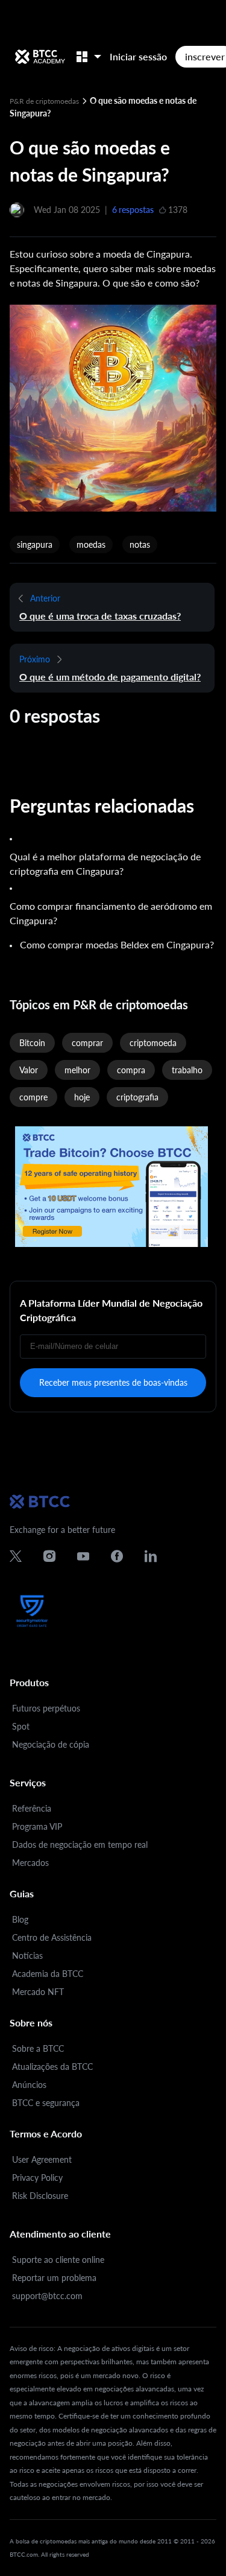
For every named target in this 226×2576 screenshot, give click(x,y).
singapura (35, 544)
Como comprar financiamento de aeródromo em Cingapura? (111, 913)
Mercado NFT (38, 1992)
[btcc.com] (40, 57)
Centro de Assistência (52, 1937)
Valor (29, 1070)
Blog (20, 1919)
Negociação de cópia (51, 1744)
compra (131, 1070)
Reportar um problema (54, 2278)
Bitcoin (32, 1043)
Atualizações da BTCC (52, 2067)
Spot (21, 1726)
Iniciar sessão (138, 56)
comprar (87, 1043)
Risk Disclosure (40, 2196)
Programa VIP (37, 1826)
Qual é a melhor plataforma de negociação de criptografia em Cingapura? (105, 864)
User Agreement (42, 2159)
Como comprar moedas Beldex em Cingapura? (117, 944)
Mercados (30, 1863)
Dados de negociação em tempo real (80, 1845)
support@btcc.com (47, 2296)
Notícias (27, 1956)
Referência (32, 1808)
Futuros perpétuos (46, 1708)
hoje (82, 1097)
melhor (77, 1070)
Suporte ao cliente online (58, 2260)
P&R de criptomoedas (45, 101)
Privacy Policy (37, 2178)
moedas (91, 544)
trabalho (187, 1070)
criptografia (137, 1097)
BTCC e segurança (46, 2103)
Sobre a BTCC (38, 2048)
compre (33, 1097)
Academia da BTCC (48, 1974)
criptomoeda (153, 1043)
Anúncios (29, 2085)
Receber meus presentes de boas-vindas (113, 1382)
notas (140, 544)
